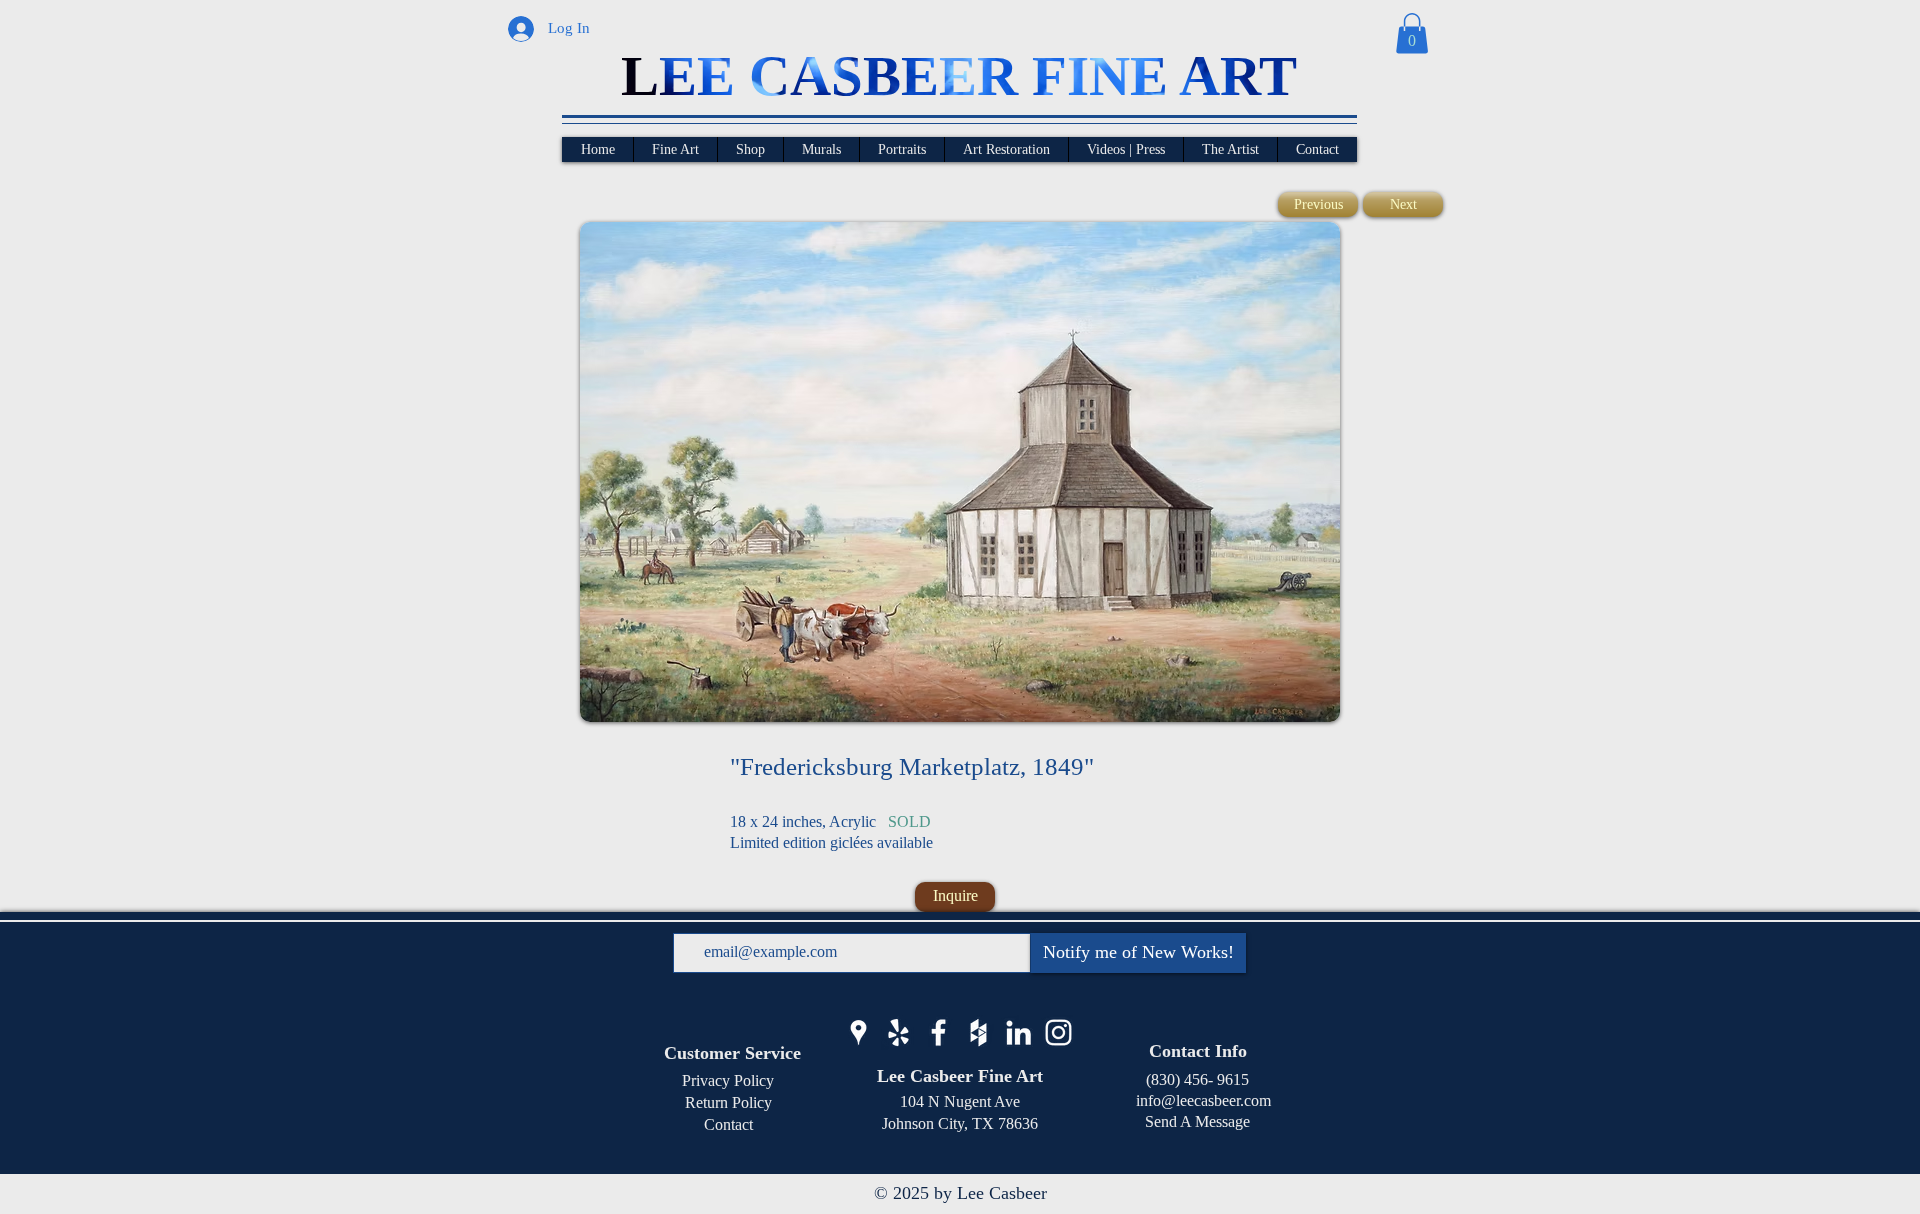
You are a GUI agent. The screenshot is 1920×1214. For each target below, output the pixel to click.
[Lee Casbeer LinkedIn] (1018, 1032)
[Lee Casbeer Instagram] (1058, 1032)
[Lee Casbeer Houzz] (978, 1032)
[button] (1412, 33)
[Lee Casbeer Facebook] (938, 1032)
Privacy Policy (728, 1080)
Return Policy (728, 1102)
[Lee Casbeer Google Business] (858, 1032)
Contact (728, 1124)
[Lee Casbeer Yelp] (898, 1032)
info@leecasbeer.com (1197, 1100)
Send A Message (1197, 1121)
